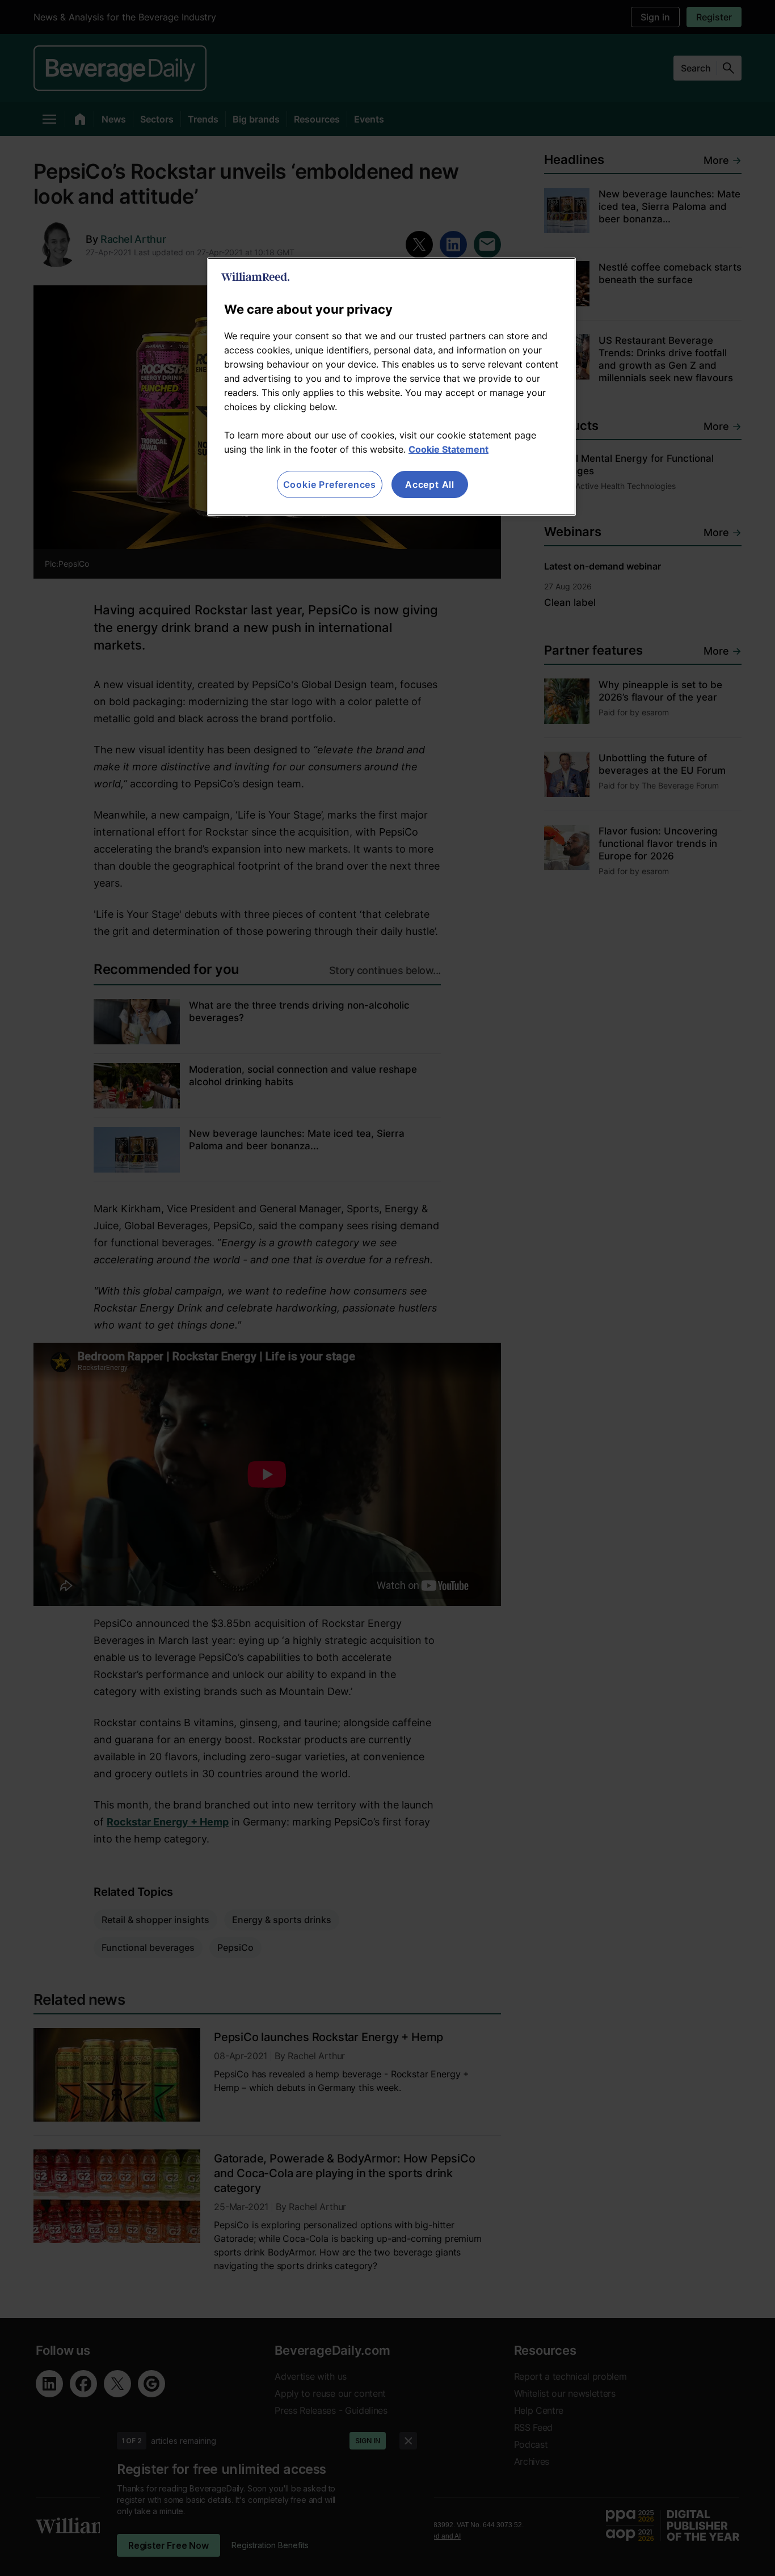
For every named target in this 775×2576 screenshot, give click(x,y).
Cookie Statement (448, 449)
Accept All (430, 484)
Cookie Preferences (330, 484)
